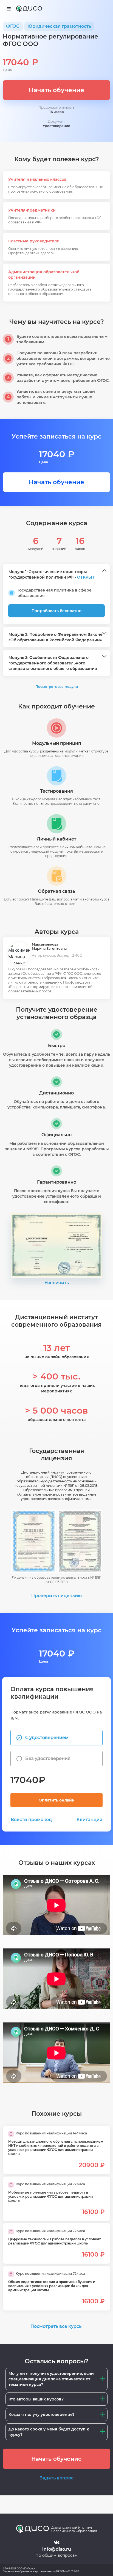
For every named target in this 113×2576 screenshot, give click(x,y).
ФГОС (13, 26)
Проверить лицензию (56, 1596)
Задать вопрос (57, 2478)
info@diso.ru (57, 2549)
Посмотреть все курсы (56, 2326)
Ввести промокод (31, 1820)
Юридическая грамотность (59, 26)
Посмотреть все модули (57, 687)
